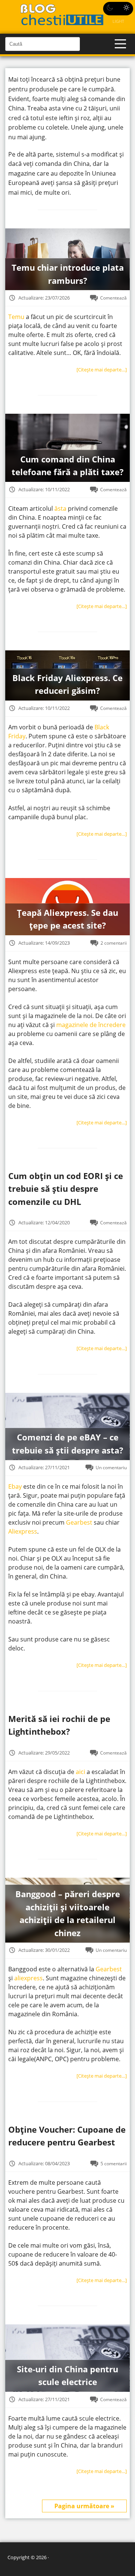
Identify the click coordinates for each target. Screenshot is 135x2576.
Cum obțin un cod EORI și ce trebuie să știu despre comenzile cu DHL (66, 1189)
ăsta (60, 508)
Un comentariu (111, 1467)
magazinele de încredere (91, 1025)
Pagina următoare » (84, 2506)
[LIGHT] (118, 9)
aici (80, 1772)
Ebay (15, 1486)
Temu (16, 317)
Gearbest (79, 1522)
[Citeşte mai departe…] (102, 370)
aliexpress (28, 1978)
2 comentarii (114, 943)
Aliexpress (23, 1531)
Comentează (113, 298)
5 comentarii (114, 2163)
